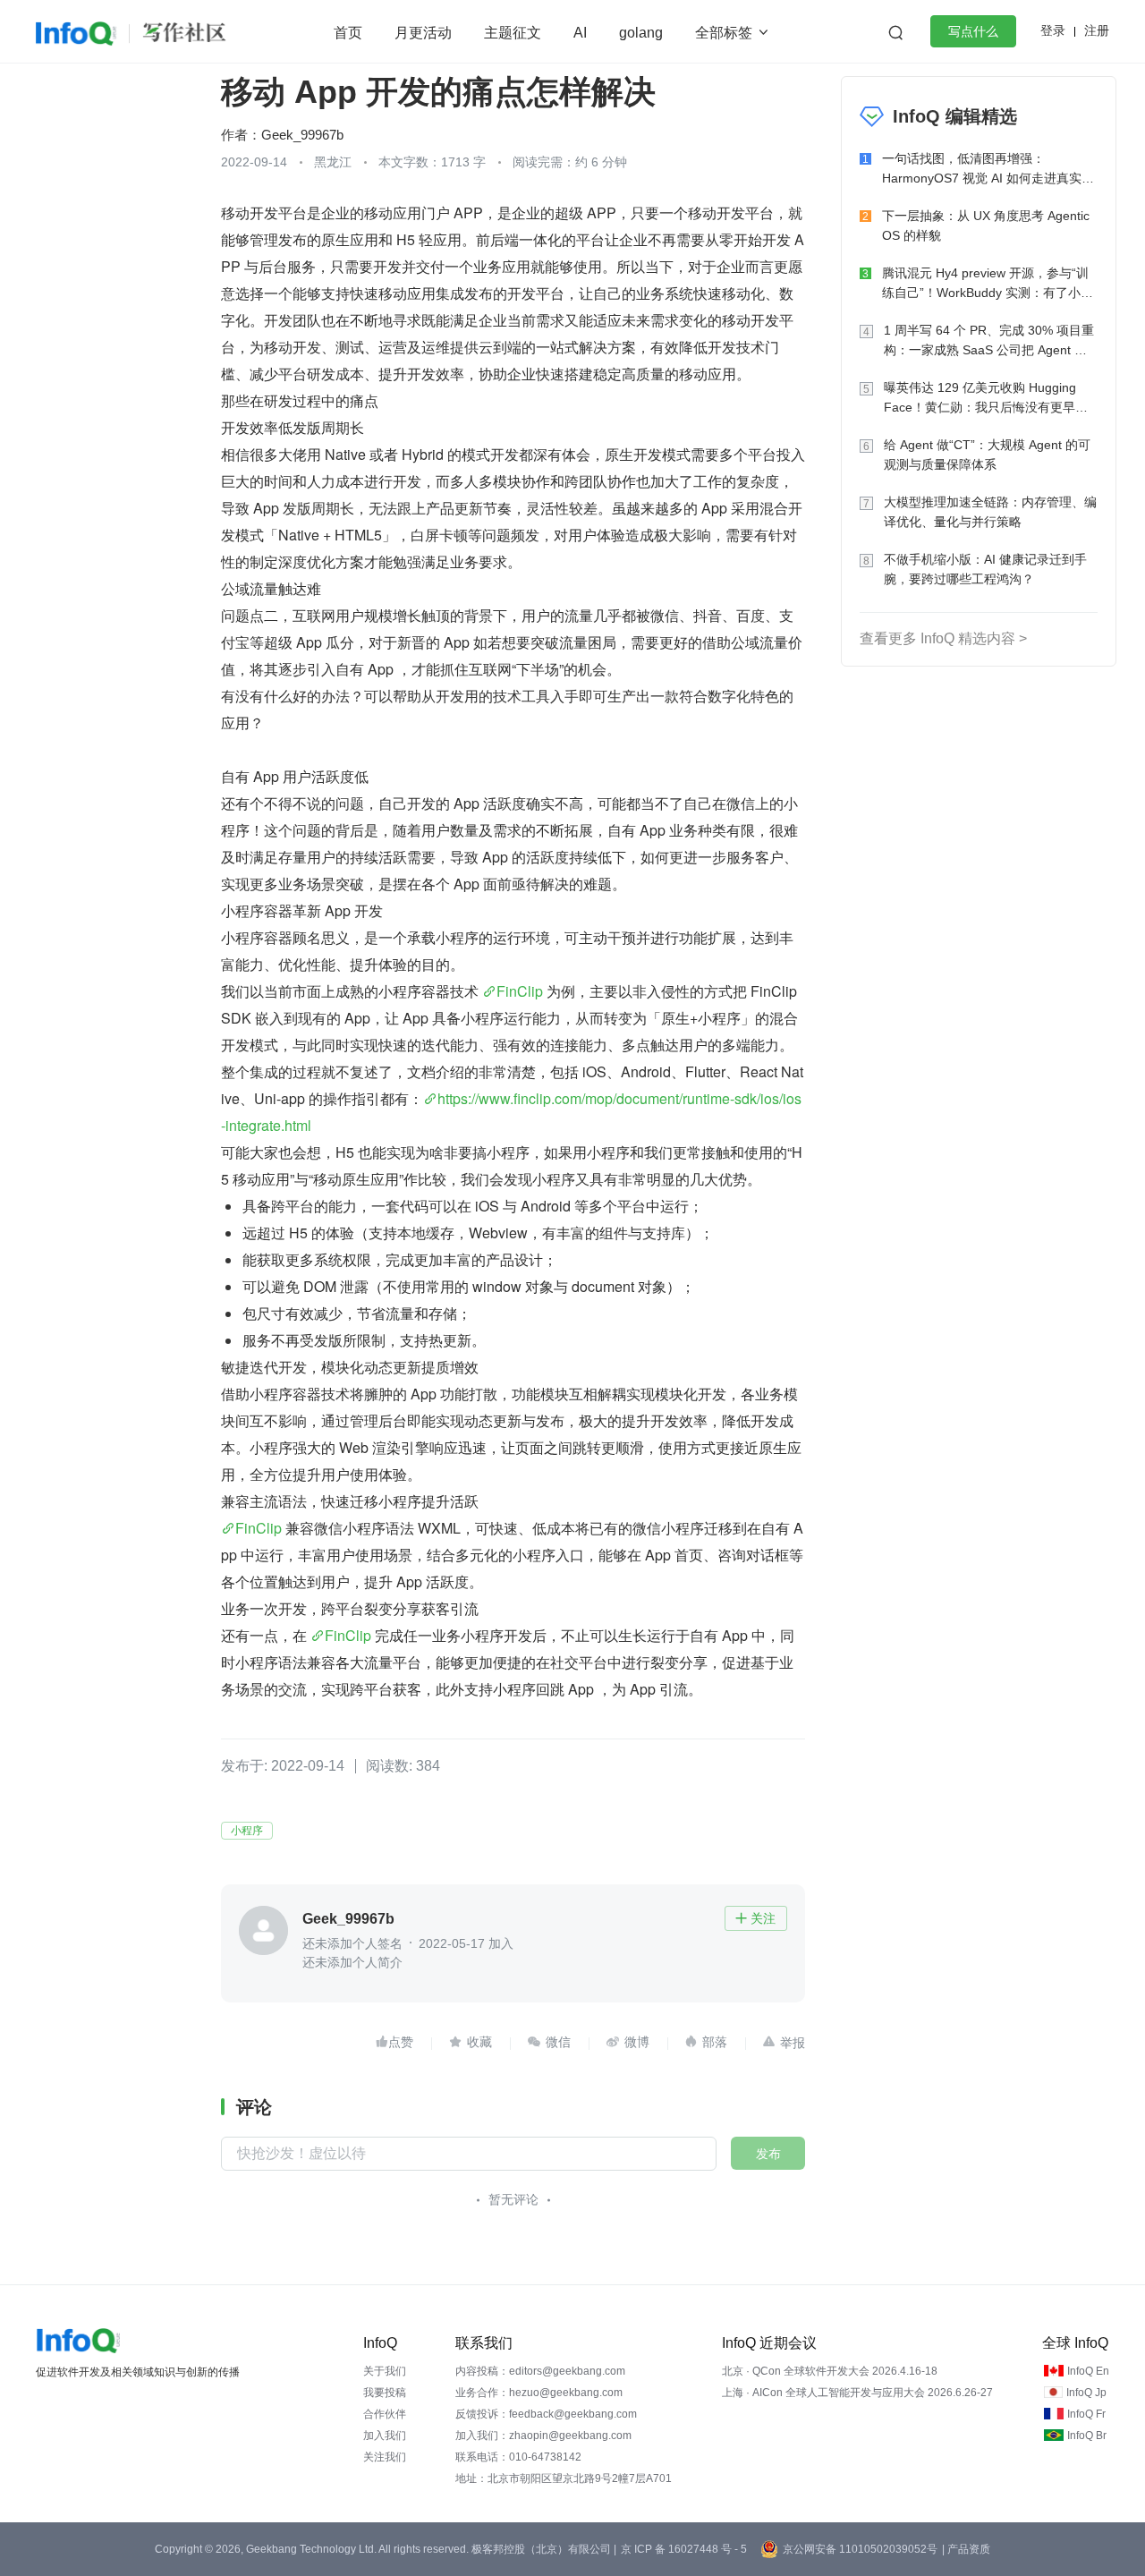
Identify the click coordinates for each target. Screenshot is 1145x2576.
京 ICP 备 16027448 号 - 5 (684, 2549)
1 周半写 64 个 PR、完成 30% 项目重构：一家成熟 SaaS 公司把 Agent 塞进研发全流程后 (989, 341)
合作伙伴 (385, 2414)
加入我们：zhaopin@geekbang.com (543, 2436)
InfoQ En (1088, 2371)
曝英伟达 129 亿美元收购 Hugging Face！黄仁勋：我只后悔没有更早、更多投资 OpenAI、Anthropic (986, 399)
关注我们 (385, 2457)
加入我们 (385, 2436)
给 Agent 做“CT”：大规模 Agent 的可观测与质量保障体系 (987, 455)
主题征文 (513, 33)
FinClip (520, 991)
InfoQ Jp (1086, 2393)
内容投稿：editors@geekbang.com (540, 2371)
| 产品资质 (966, 2549)
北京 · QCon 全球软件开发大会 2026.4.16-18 (830, 2371)
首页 (348, 33)
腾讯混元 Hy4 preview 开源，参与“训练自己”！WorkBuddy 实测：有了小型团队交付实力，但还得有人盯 (988, 284)
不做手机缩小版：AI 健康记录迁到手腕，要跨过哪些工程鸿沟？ (985, 569)
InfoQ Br (1087, 2436)
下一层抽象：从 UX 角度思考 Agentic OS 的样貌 (986, 225)
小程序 (247, 1831)
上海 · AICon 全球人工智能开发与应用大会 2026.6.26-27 (857, 2393)
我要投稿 (385, 2393)
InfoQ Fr (1086, 2414)
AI (580, 33)
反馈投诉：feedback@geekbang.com (546, 2414)
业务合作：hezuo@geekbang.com (539, 2393)
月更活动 (423, 33)
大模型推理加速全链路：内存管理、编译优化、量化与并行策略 (990, 512)
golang (641, 33)
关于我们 (385, 2371)
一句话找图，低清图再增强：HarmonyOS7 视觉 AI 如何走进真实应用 (988, 170)
